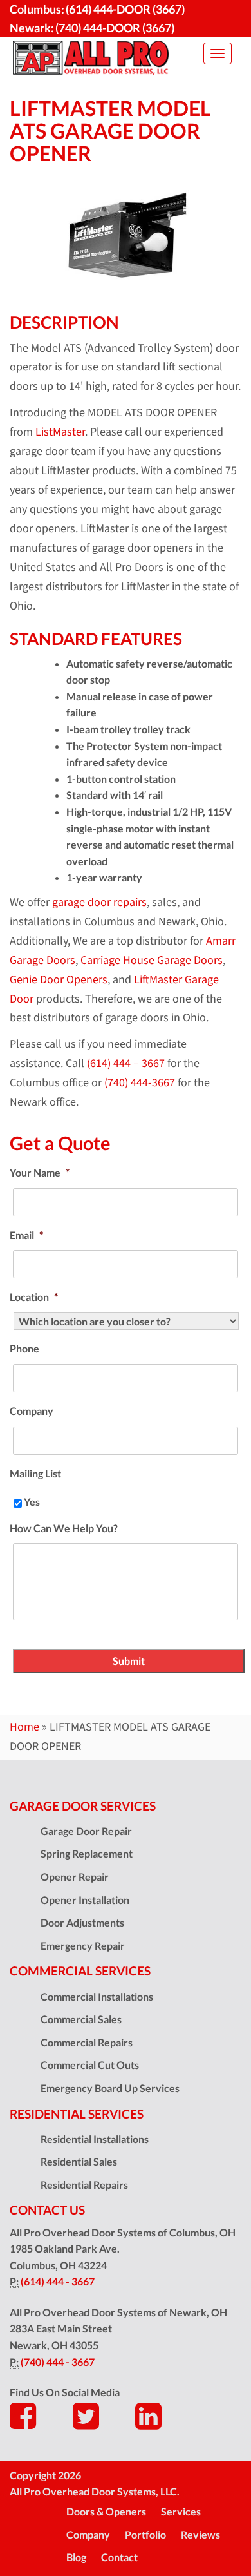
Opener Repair (75, 1877)
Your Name (40, 1172)
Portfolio (145, 2534)
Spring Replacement (87, 1853)
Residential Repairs (84, 2185)
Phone (24, 1348)
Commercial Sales (81, 2019)
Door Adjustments (82, 1922)
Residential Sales (79, 2161)
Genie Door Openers (59, 979)
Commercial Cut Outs (90, 2065)
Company (32, 1411)
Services (181, 2511)
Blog (76, 2557)
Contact (119, 2557)
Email (26, 1235)
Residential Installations (95, 2139)
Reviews (200, 2534)
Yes (32, 1502)
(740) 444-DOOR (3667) (115, 28)
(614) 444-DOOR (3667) (125, 9)
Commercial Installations (97, 1996)
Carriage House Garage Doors (152, 960)
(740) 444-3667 (140, 1082)
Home (24, 1727)
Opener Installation (85, 1900)
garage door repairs (99, 902)
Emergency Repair (83, 1946)
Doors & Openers (106, 2511)
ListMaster (60, 432)
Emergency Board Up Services (110, 2088)
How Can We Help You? (64, 1528)
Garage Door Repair (86, 1831)
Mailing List (35, 1473)
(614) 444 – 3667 (126, 1063)
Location (34, 1297)
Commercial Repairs (87, 2042)
